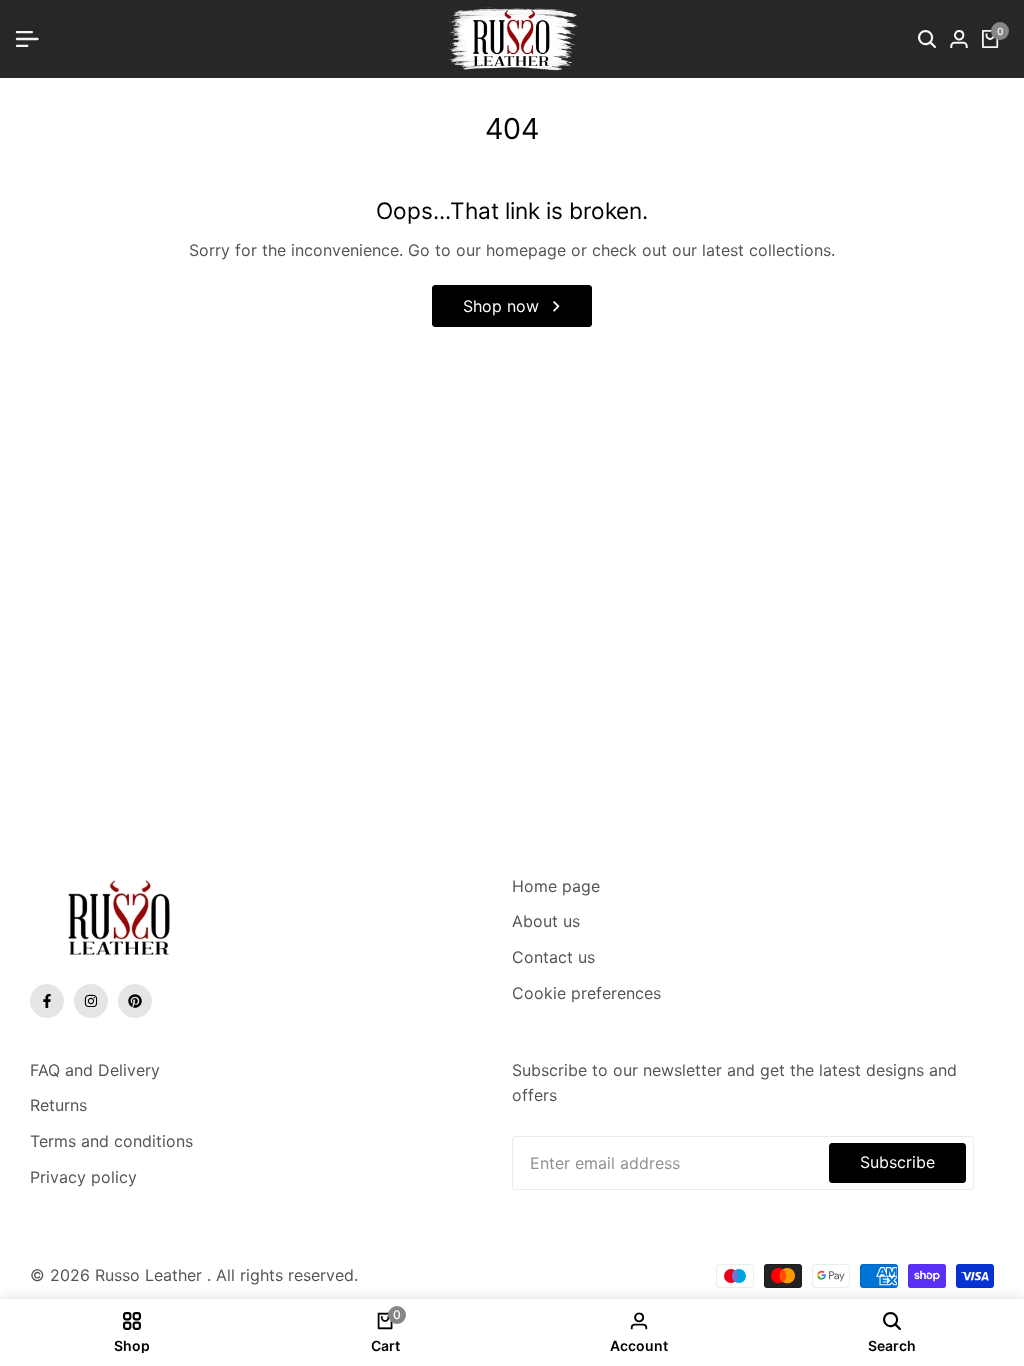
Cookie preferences (586, 993)
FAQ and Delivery (95, 1070)
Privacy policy (83, 1177)
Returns (58, 1105)
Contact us (553, 957)
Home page (556, 886)
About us (546, 921)
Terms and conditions (111, 1141)
